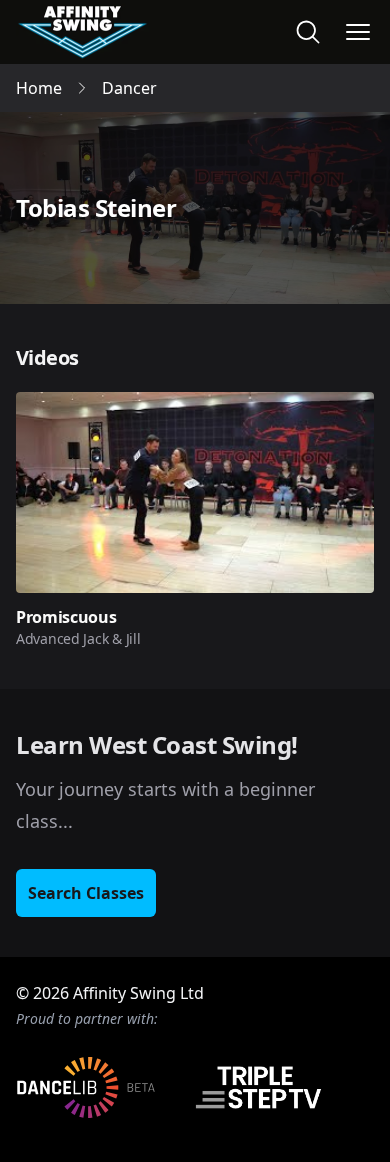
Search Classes (86, 893)
